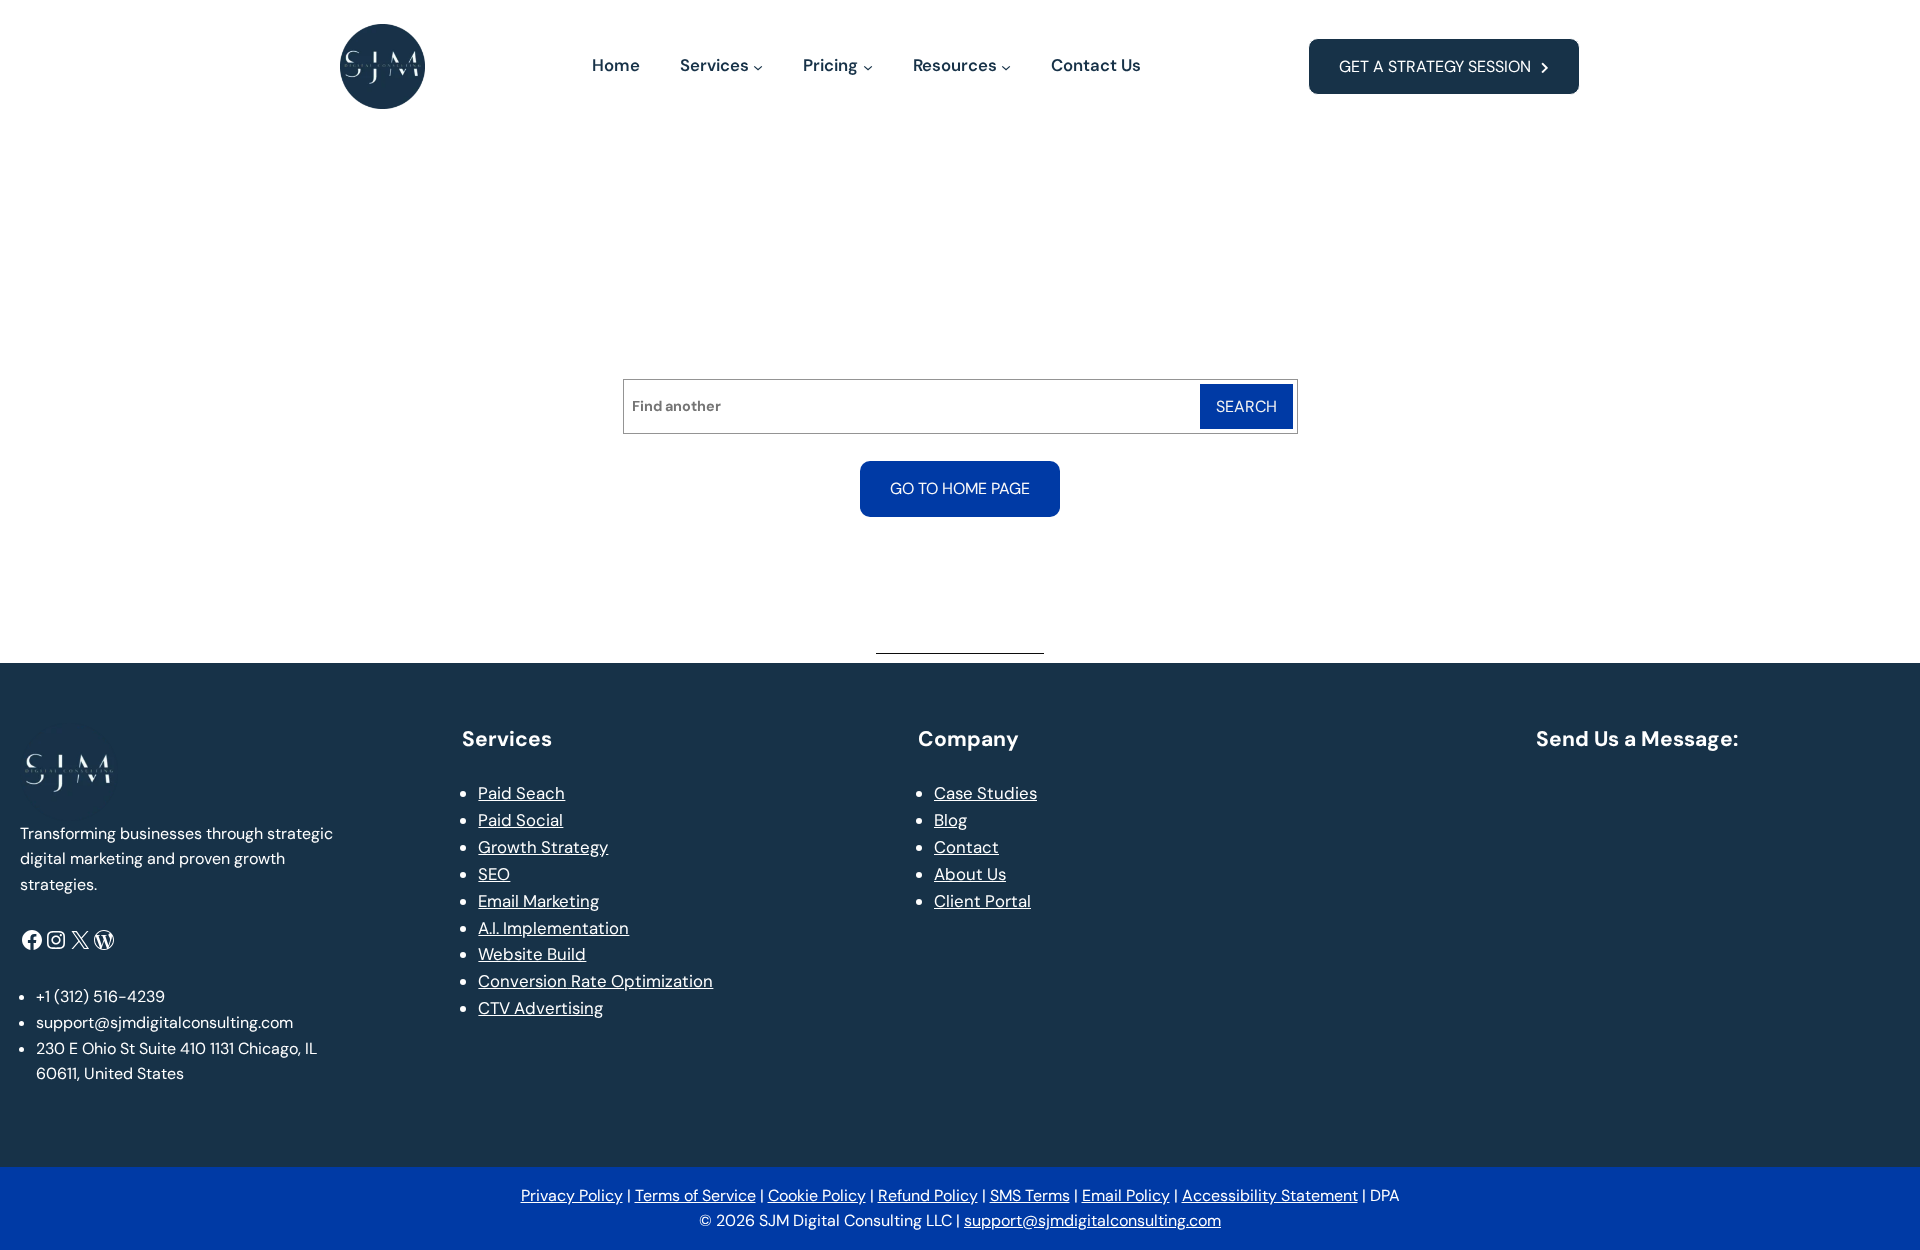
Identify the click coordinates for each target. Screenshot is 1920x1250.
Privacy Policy (572, 1195)
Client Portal (982, 901)
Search (1246, 406)
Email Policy (1126, 1195)
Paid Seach (521, 793)
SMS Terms (1030, 1195)
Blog (950, 820)
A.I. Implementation (553, 928)
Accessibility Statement (1270, 1195)
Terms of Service (695, 1195)
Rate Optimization (640, 981)
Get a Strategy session (1435, 66)
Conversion (522, 981)
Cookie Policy (817, 1195)
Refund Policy (928, 1195)
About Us (970, 874)
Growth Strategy (543, 847)
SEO (494, 874)
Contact (966, 847)
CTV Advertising (540, 1008)
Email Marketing (538, 901)
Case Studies (985, 793)
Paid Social (520, 820)
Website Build (532, 954)
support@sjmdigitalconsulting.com (1092, 1220)
